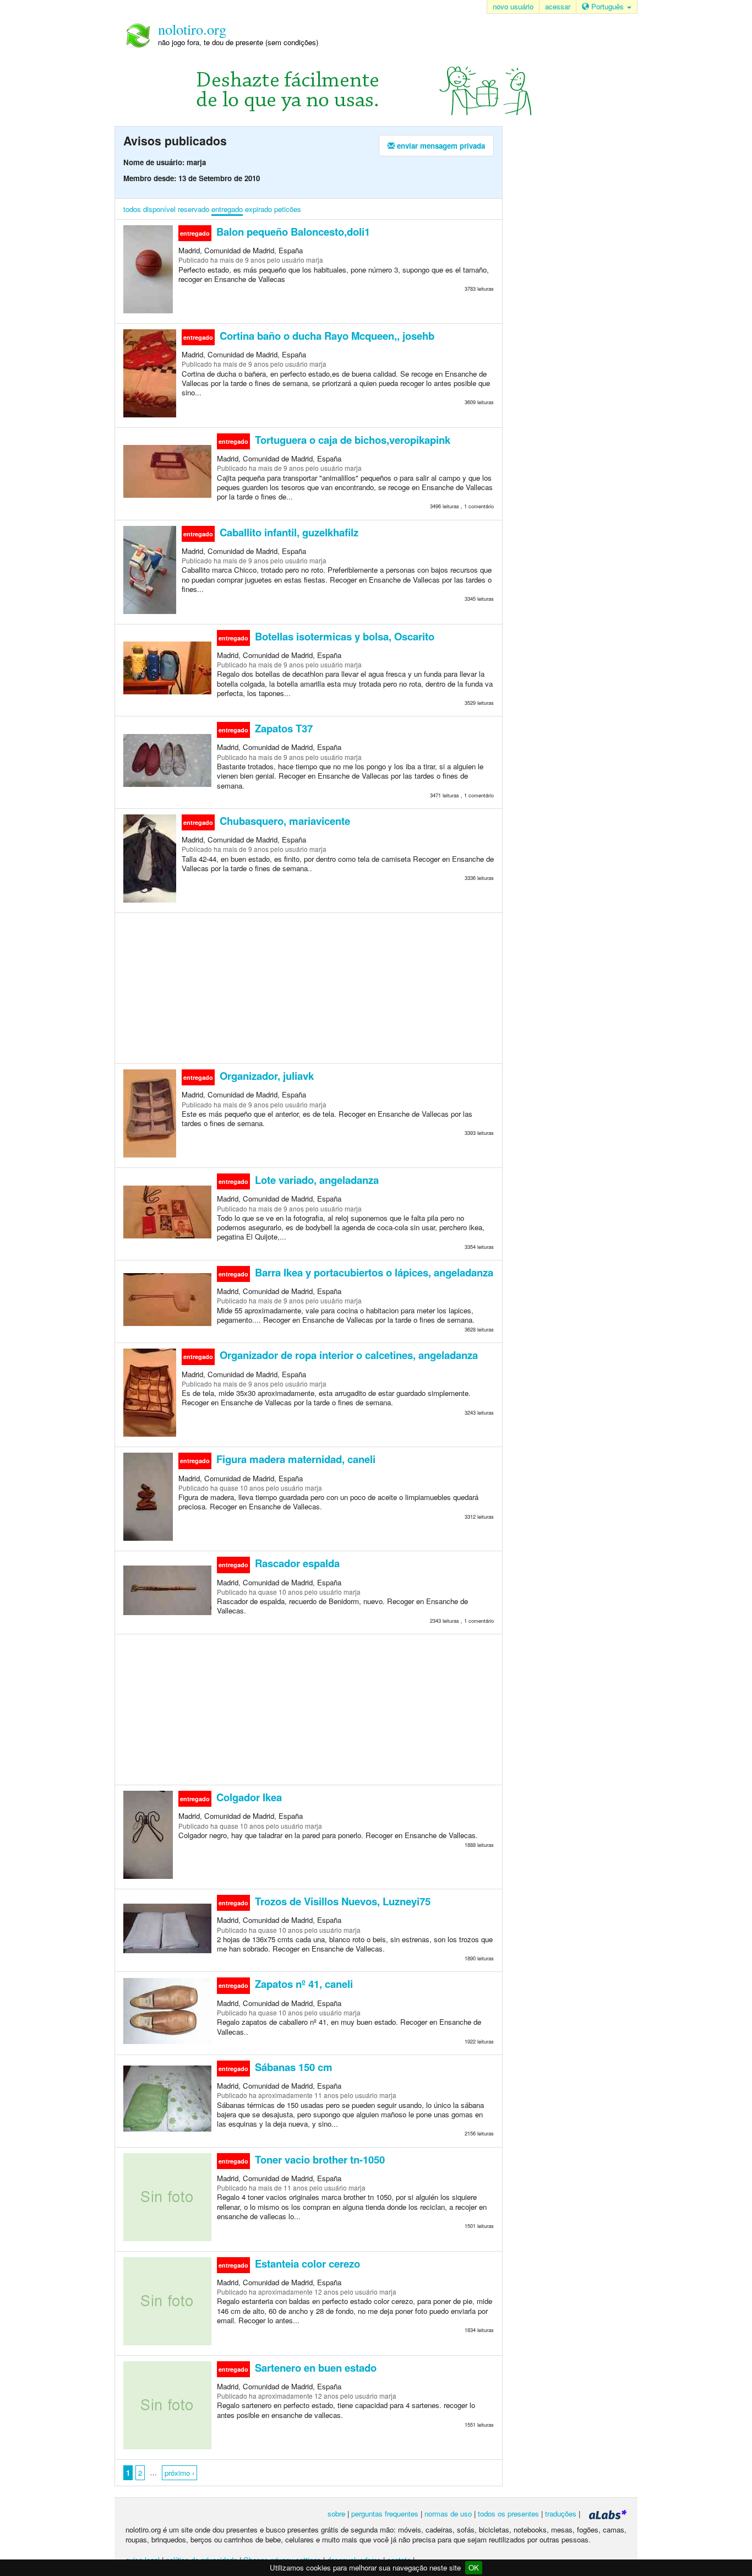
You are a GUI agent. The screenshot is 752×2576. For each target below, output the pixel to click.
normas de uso (448, 2513)
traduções (561, 2513)
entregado (227, 209)
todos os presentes (508, 2513)
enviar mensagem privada (440, 146)
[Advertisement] (309, 987)
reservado (194, 209)
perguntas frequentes (385, 2513)
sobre (336, 2513)
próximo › (179, 2473)
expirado (258, 209)
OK (474, 2567)
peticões (288, 209)
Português (607, 6)
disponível (159, 209)
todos (132, 209)
